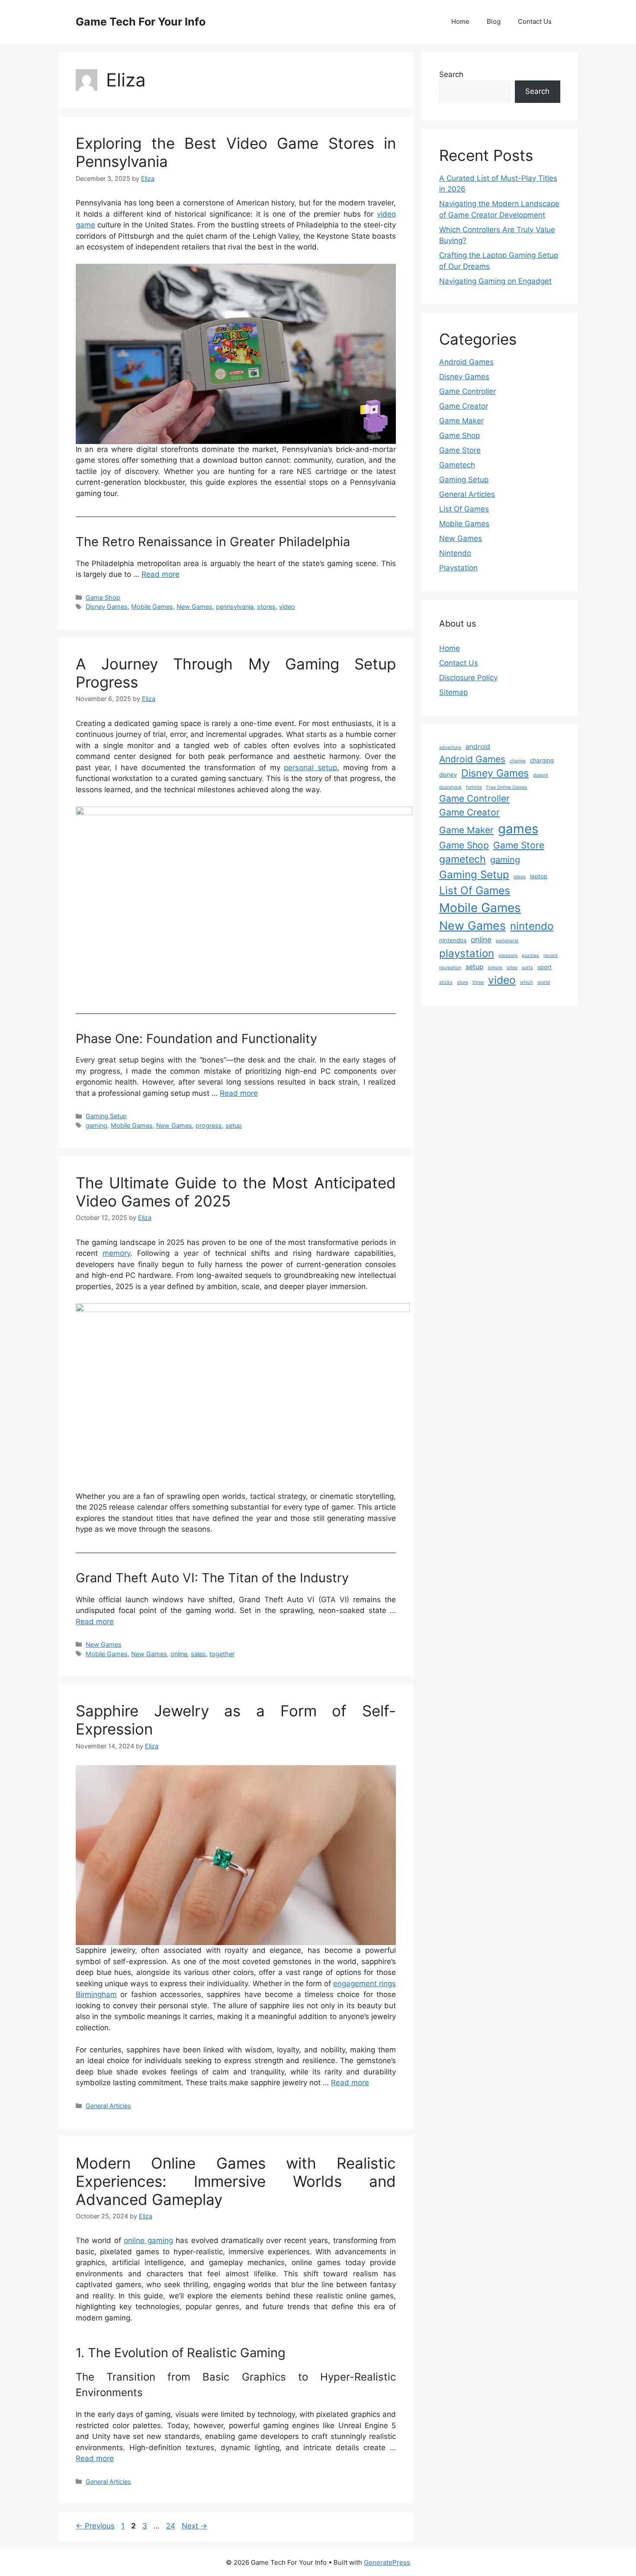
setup (234, 1125)
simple (495, 968)
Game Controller (467, 391)
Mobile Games (152, 606)
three (478, 982)
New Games (194, 606)
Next (194, 2526)
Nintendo (455, 553)
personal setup (310, 768)
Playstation (458, 568)
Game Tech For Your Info (141, 22)
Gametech (457, 465)
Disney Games (107, 606)
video (287, 606)
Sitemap (453, 692)
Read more (161, 574)
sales (198, 1654)
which (527, 982)
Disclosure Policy (468, 678)
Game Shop (103, 597)
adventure (450, 747)
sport (544, 967)
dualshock (450, 787)
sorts (527, 968)
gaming (96, 1125)
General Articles (108, 2106)
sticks (446, 982)
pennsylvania (235, 606)
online (179, 1654)
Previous (95, 2526)
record (551, 955)
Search (451, 74)
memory (116, 1253)
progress (209, 1125)
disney (448, 774)
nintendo (532, 926)
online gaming (148, 2240)
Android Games (466, 362)
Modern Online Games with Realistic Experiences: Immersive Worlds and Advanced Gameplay (236, 2181)
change (518, 761)
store (463, 982)
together (222, 1654)
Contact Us (535, 21)
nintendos (453, 940)
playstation (467, 953)
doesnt (541, 775)
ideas (520, 877)
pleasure (508, 955)
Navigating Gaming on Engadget (495, 281)
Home (460, 21)
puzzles (530, 955)
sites (512, 968)
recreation (450, 968)
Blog (494, 21)
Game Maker (461, 421)
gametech (463, 859)
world (544, 982)
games (518, 829)
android (478, 747)
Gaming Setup (106, 1116)
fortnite (474, 787)
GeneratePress (387, 2562)
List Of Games (464, 509)
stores (266, 606)
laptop (539, 876)
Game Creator (464, 406)
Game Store (460, 450)
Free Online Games (507, 787)
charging (542, 760)
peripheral (507, 941)
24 (172, 2526)
